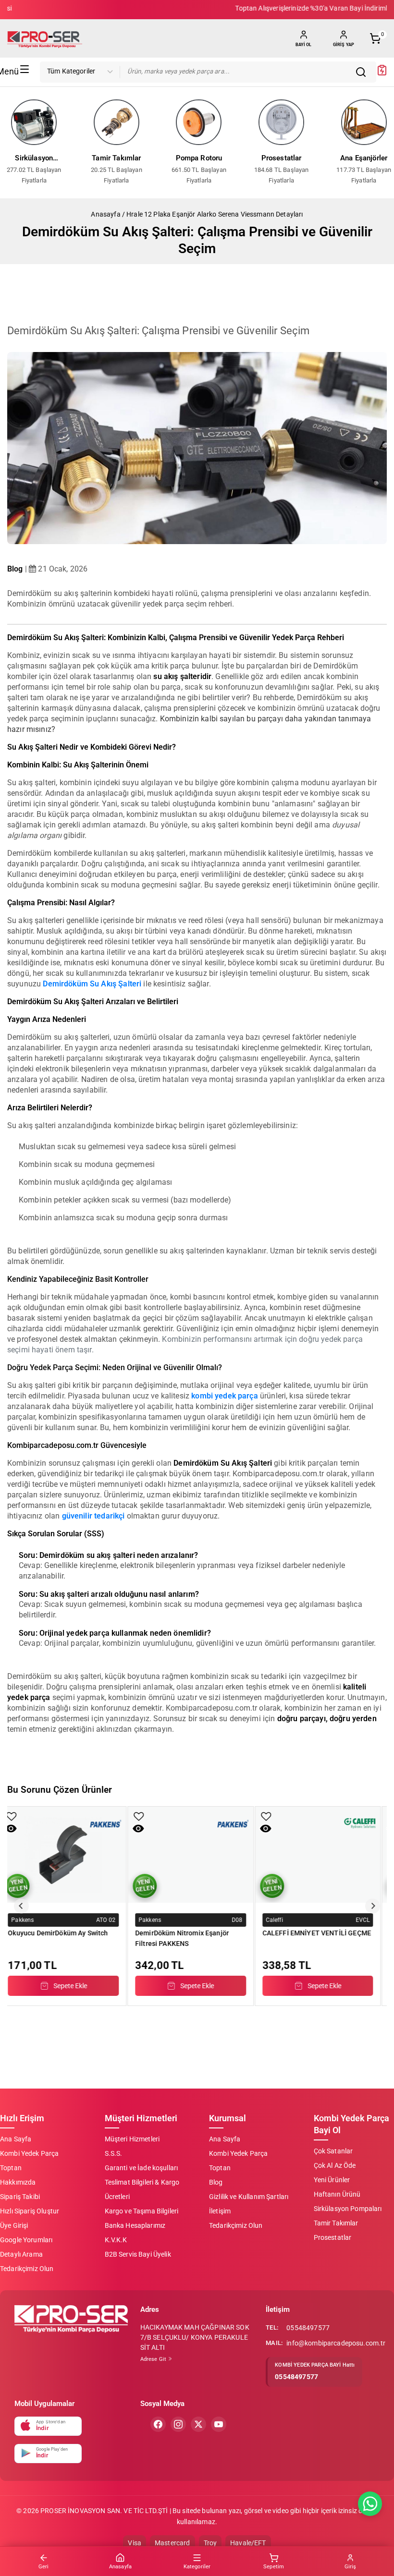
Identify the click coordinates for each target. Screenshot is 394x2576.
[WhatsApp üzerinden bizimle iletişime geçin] (370, 2504)
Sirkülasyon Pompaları (34, 159)
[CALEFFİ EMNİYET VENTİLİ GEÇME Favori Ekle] (147, 1817)
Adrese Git (154, 2359)
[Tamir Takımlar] (117, 122)
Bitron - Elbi (289, 1920)
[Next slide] (373, 1906)
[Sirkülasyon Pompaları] (34, 122)
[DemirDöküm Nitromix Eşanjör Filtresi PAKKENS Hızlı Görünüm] (19, 1829)
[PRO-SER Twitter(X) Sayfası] (198, 2424)
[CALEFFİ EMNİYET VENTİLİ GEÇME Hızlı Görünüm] (147, 1829)
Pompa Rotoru (199, 158)
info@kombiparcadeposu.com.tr (336, 2343)
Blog (15, 569)
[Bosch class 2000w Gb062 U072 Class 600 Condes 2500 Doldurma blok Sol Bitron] (326, 1855)
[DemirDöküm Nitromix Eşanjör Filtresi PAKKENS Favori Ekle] (20, 1817)
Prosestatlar (282, 158)
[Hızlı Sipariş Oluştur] (382, 73)
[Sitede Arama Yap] (363, 72)
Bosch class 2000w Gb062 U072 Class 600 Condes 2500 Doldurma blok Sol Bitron (323, 1938)
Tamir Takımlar (116, 158)
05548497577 (308, 2328)
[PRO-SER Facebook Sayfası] (158, 2424)
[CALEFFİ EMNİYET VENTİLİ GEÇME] (199, 1855)
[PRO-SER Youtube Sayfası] (219, 2424)
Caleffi (156, 1920)
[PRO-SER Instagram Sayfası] (178, 2424)
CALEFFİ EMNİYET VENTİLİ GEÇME (198, 1933)
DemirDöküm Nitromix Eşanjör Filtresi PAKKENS (63, 1938)
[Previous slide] (21, 1906)
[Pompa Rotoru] (199, 122)
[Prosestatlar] (282, 122)
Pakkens (31, 1920)
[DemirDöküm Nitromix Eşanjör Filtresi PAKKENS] (72, 1855)
